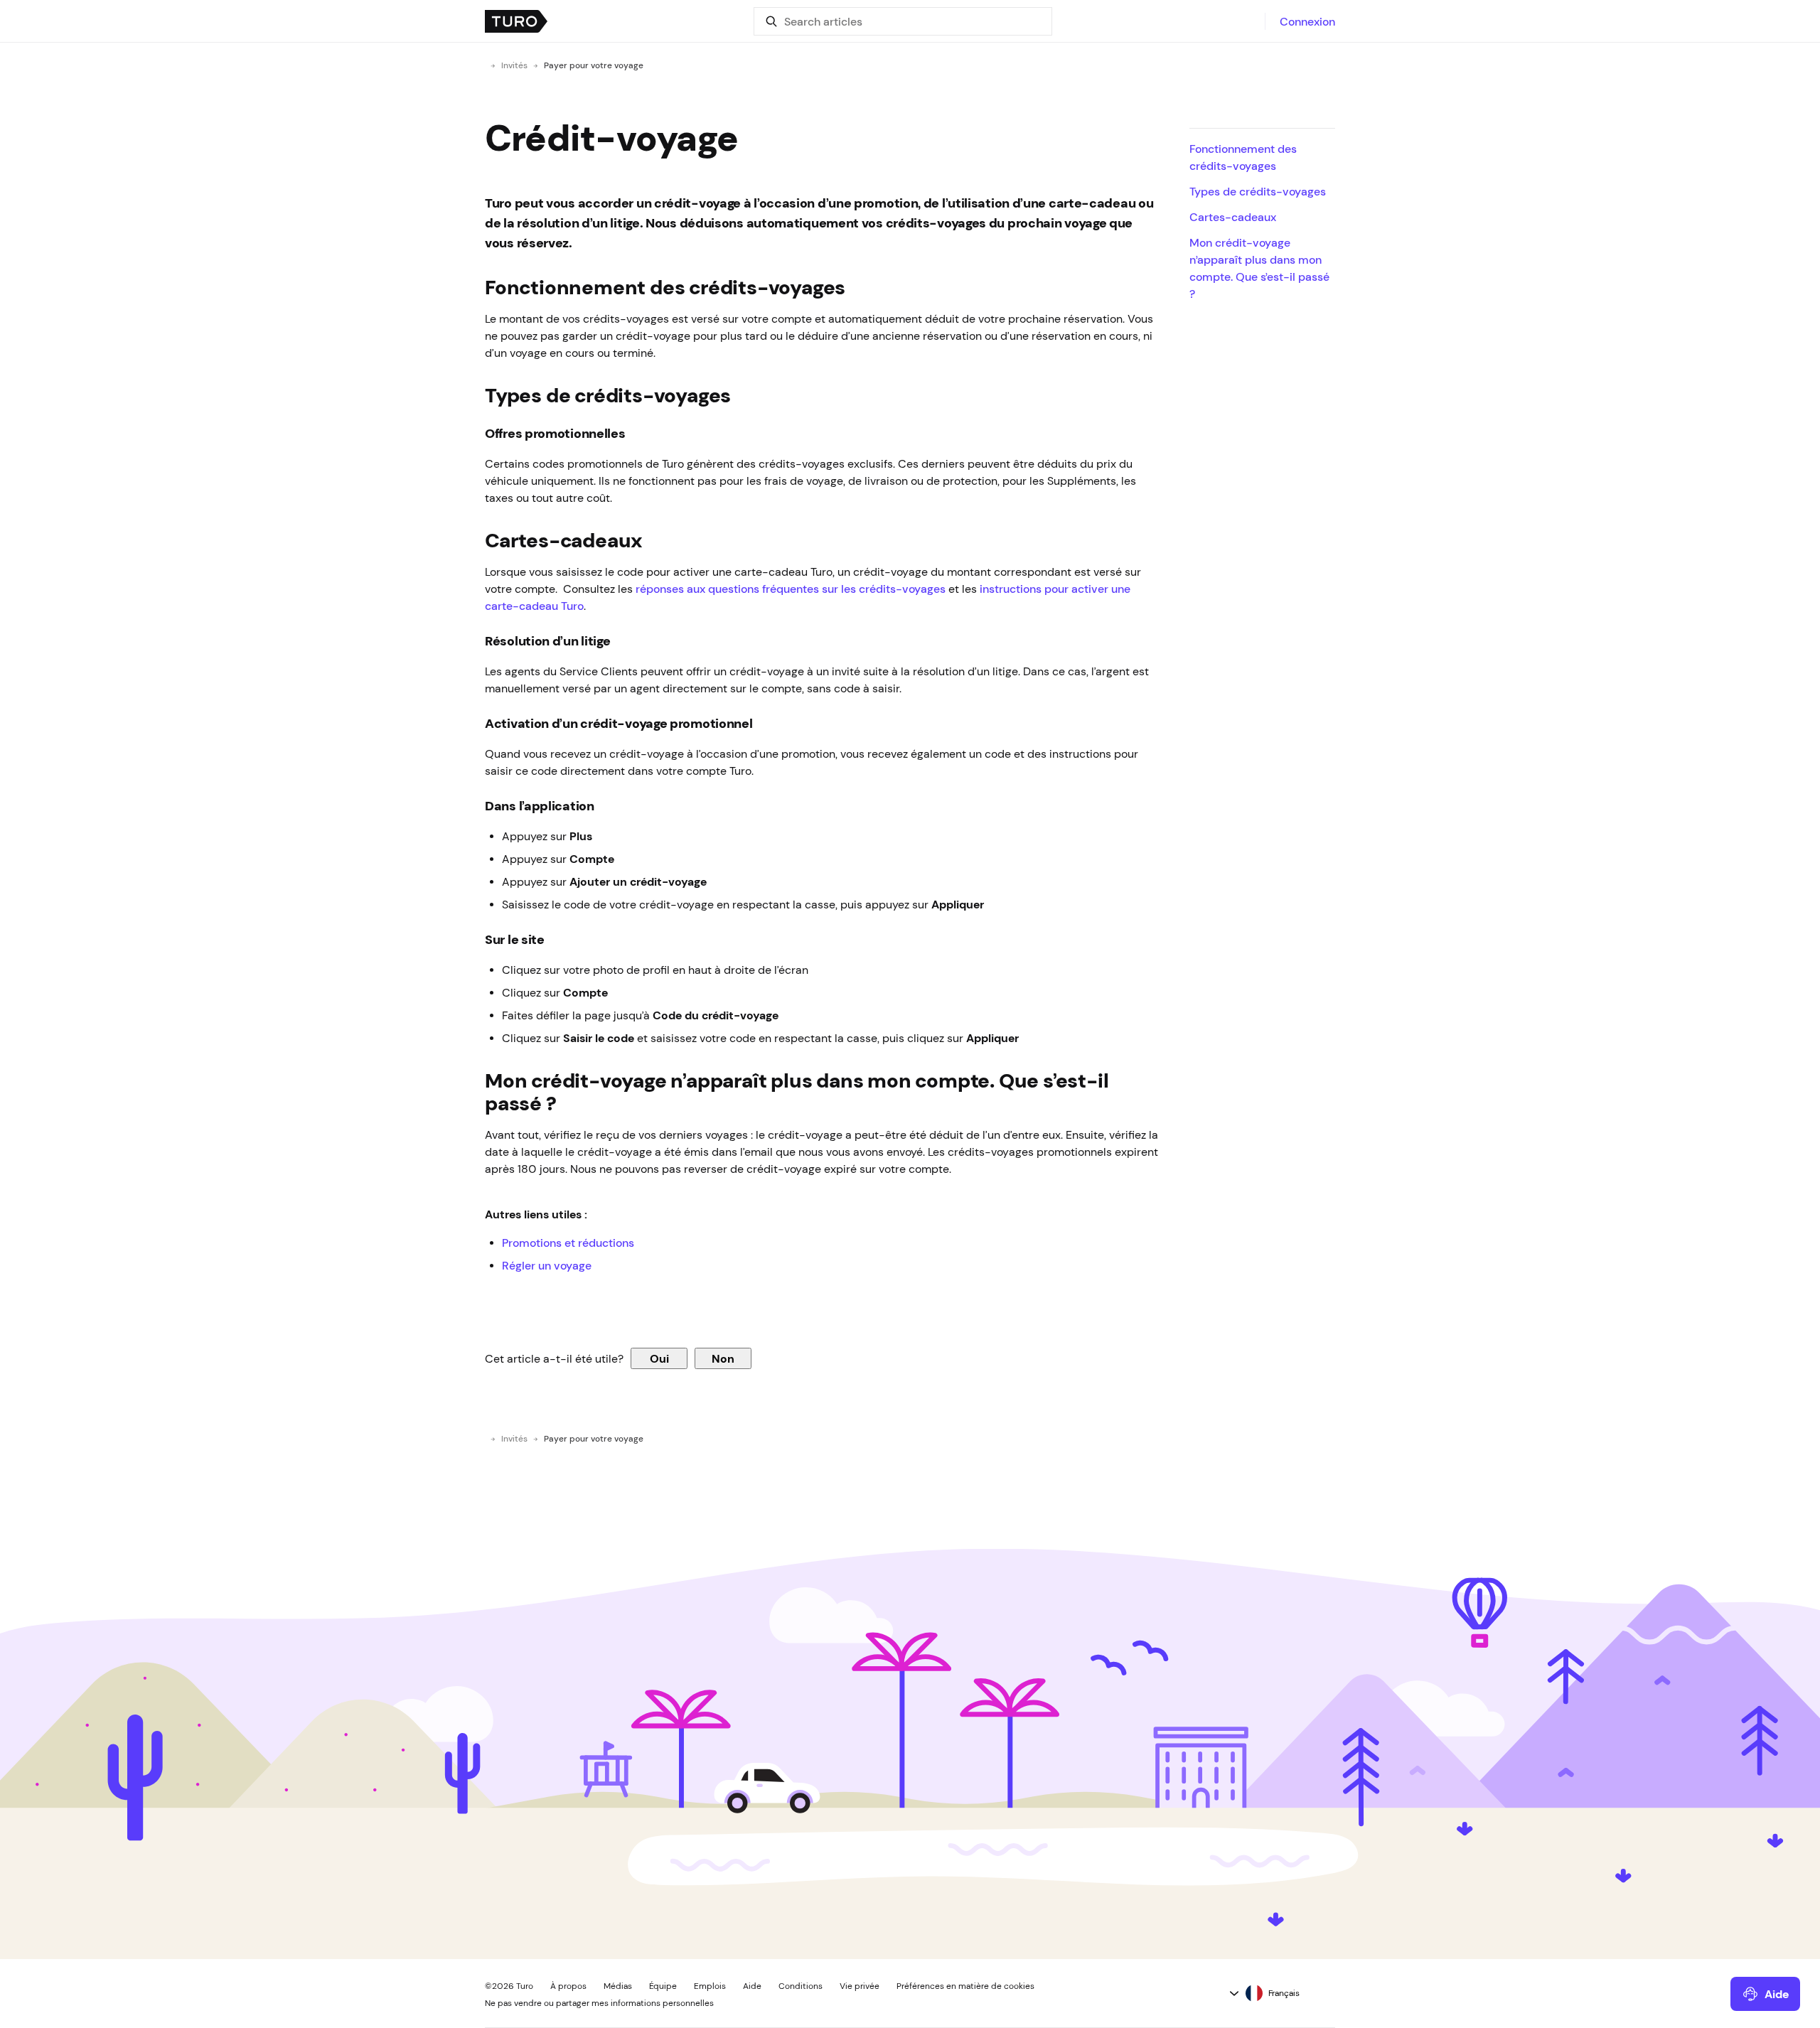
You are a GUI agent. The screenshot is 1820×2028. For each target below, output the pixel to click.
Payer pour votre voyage (594, 65)
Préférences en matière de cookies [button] (965, 1986)
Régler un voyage (547, 1265)
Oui (659, 1358)
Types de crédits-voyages (1258, 191)
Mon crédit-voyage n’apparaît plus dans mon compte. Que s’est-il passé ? (1259, 268)
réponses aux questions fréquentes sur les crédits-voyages (789, 589)
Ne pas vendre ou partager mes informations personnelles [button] (599, 2003)
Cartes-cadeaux (1233, 217)
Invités (514, 65)
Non (723, 1358)
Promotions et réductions (568, 1243)
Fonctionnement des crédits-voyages (1243, 157)
